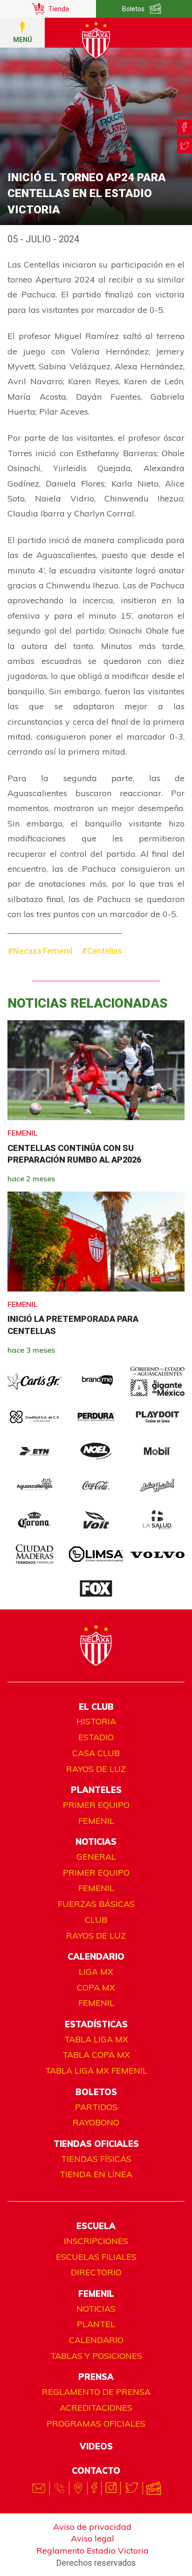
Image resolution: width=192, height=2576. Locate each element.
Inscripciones (96, 2241)
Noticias (96, 2309)
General (96, 1857)
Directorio (96, 2272)
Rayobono (96, 2122)
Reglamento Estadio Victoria (93, 2551)
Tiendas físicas (96, 2159)
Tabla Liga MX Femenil (96, 2071)
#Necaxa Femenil (40, 951)
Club (96, 1920)
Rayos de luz (96, 1769)
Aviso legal (93, 2538)
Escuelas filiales (96, 2257)
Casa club (96, 1753)
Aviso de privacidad (92, 2527)
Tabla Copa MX (96, 2055)
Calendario (96, 2340)
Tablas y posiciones (96, 2356)
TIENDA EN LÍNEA (96, 2174)
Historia (96, 1721)
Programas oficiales (96, 2424)
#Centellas (102, 951)
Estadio (96, 1737)
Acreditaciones (96, 2408)
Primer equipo (96, 1805)
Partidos (96, 2107)
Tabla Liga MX (96, 2039)
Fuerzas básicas (96, 1904)
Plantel (96, 2324)
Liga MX (96, 1972)
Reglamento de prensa (96, 2392)
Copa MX (96, 1987)
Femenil (96, 1821)
